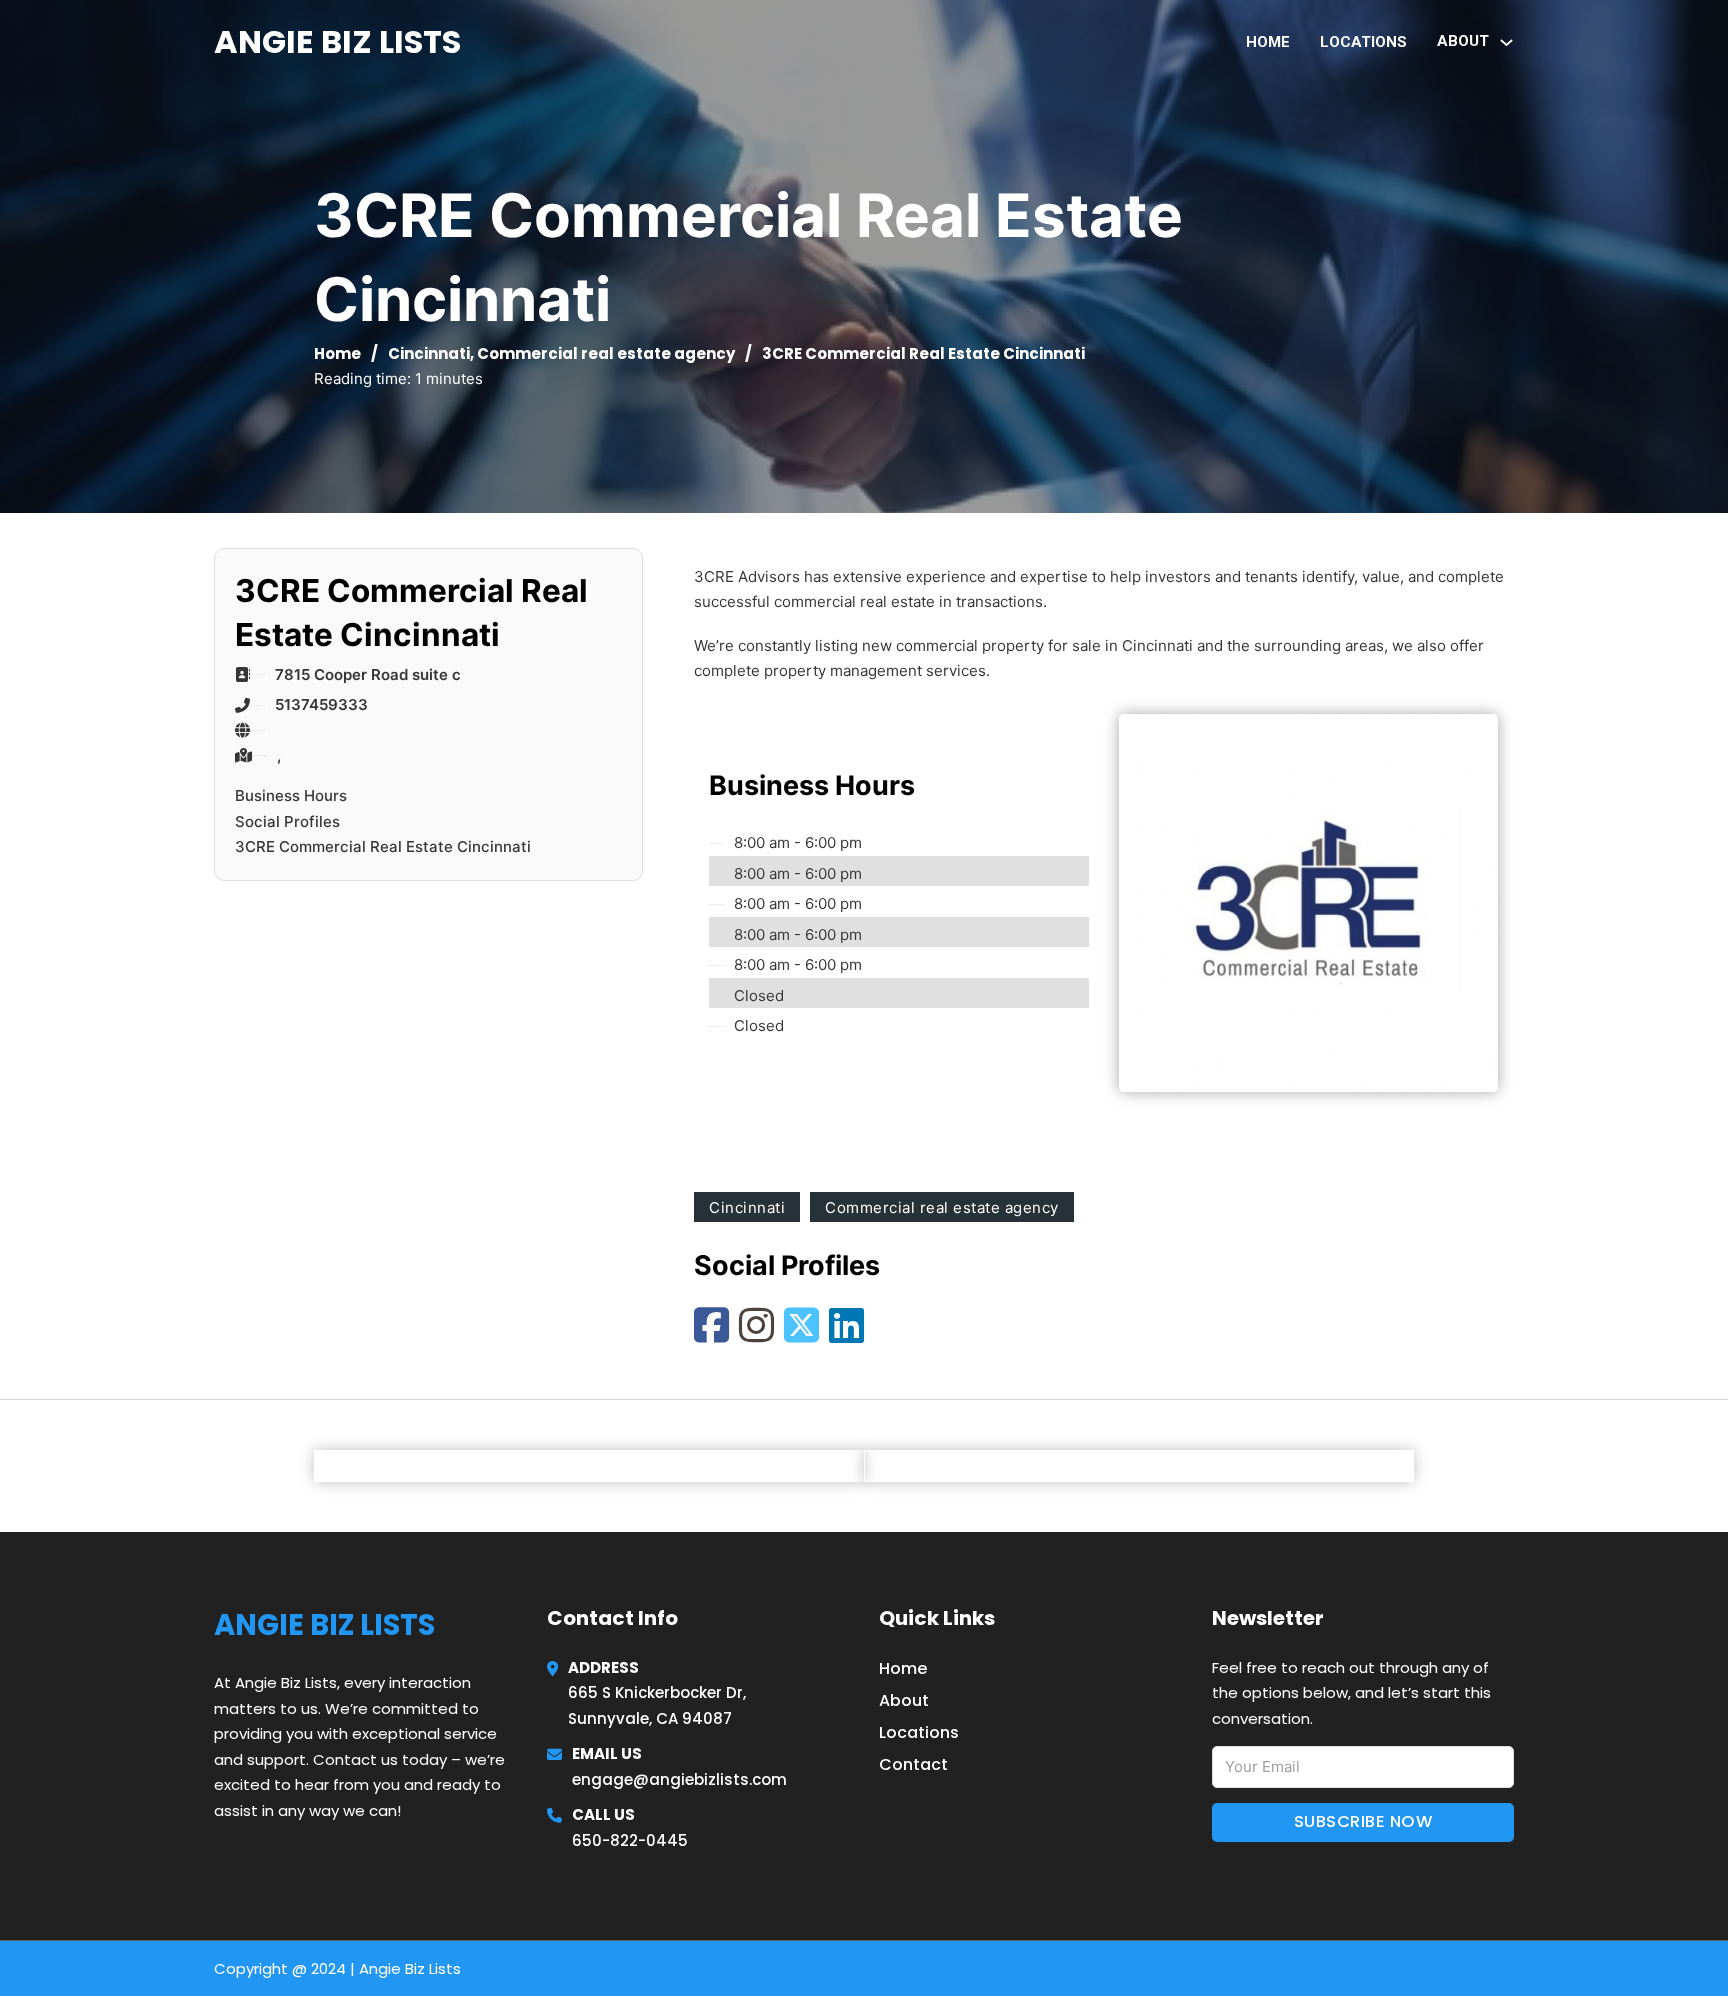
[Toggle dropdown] (1506, 42)
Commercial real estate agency (606, 353)
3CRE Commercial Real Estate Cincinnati (383, 846)
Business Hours (291, 795)
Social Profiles (287, 821)
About (904, 1700)
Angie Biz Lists (337, 41)
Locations (1363, 42)
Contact (913, 1764)
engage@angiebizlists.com (679, 1779)
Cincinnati (429, 353)
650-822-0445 (630, 1840)
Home (1268, 42)
